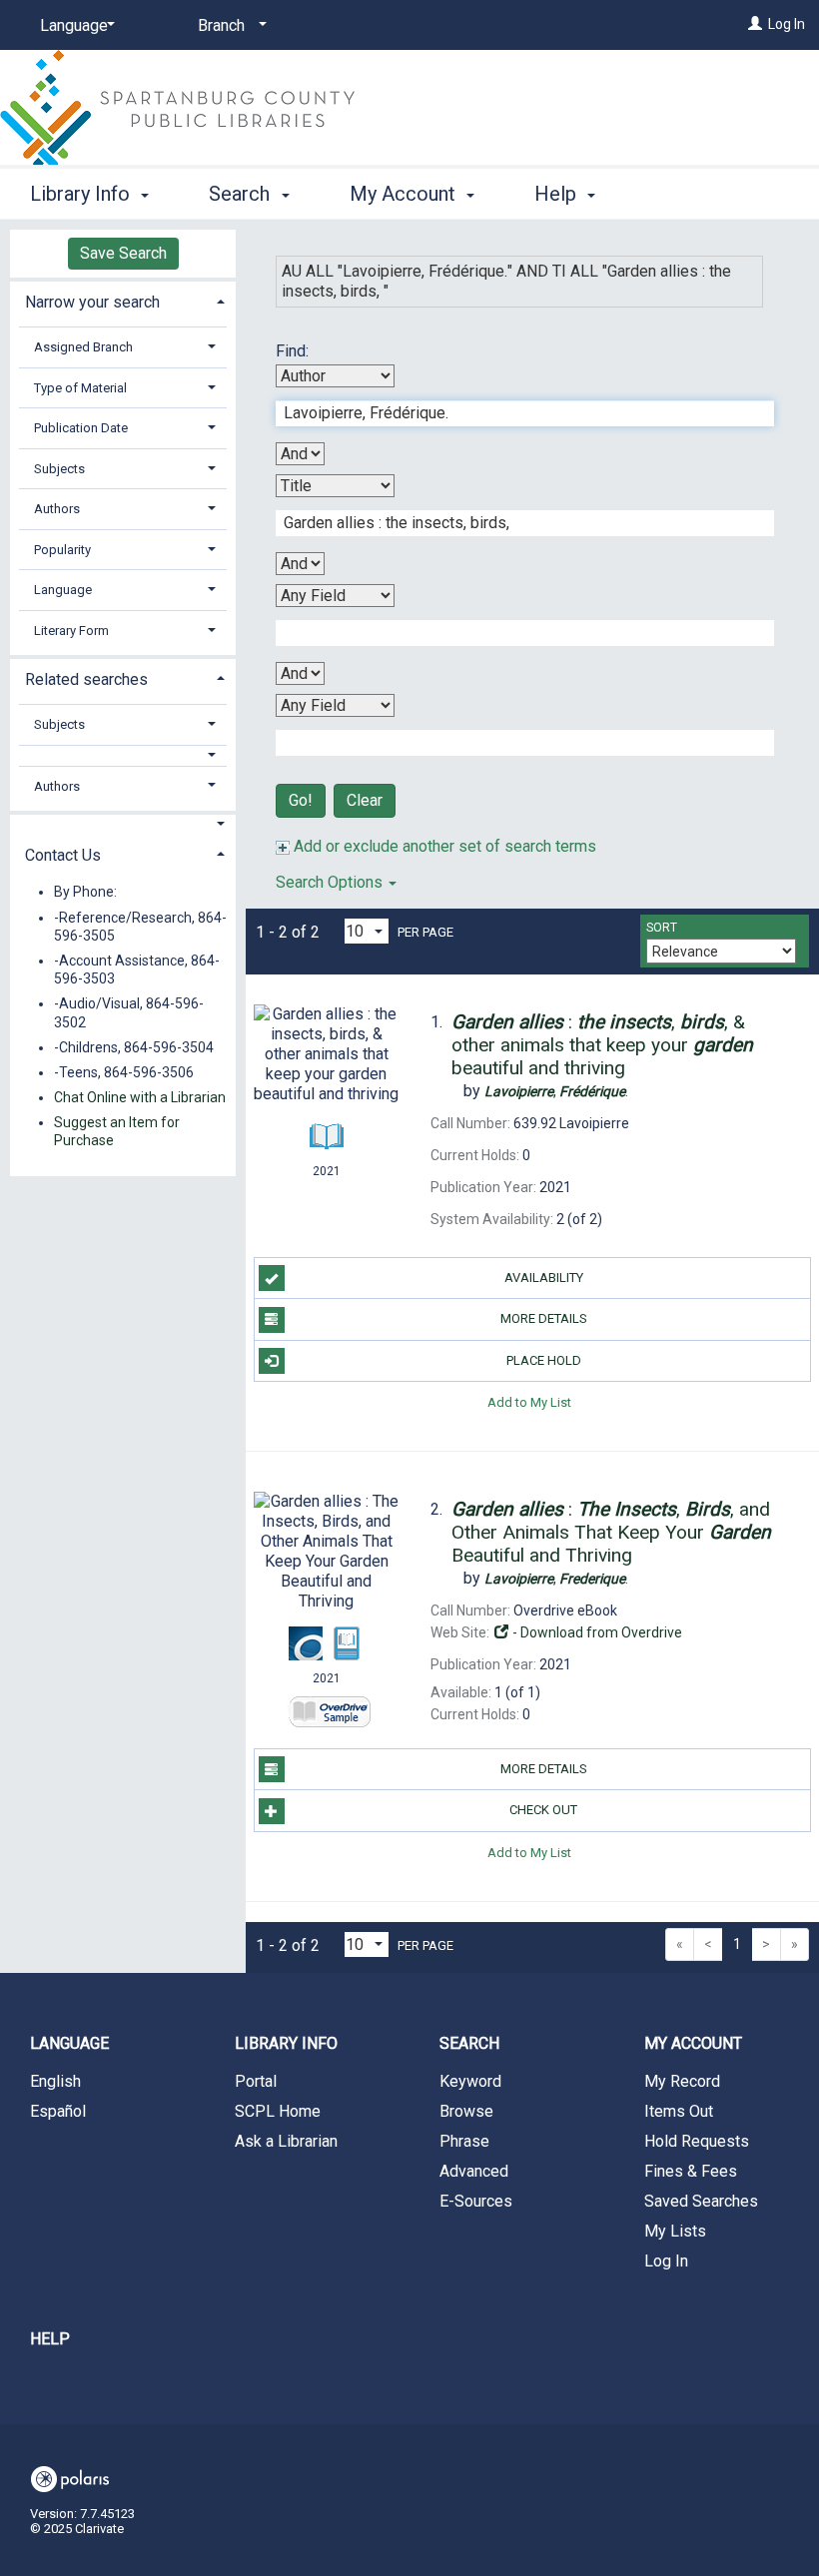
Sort (662, 928)
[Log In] (755, 24)
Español (58, 2111)
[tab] (123, 300)
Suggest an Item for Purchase (117, 1131)
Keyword (470, 2081)
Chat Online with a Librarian (140, 1097)
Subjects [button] (59, 469)
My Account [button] (405, 194)
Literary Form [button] (71, 631)
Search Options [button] (331, 882)
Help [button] (558, 194)
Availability (544, 1278)
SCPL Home (278, 2111)
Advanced (474, 2171)
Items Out (679, 2111)
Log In (787, 24)
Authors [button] (57, 509)
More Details (544, 1318)
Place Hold (544, 1360)
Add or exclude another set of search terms (443, 846)
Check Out (543, 1810)
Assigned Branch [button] (83, 347)
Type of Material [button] (80, 388)
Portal (256, 2081)
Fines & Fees (691, 2171)
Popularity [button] (62, 550)
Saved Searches (701, 2201)
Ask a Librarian (286, 2141)
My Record (682, 2081)
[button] (123, 755)
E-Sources (476, 2201)
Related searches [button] (86, 679)
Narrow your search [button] (92, 302)
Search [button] (242, 194)
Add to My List (529, 1402)
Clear (365, 800)
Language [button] (63, 590)
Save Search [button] (123, 253)
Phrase (464, 2141)
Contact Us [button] (63, 855)
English (55, 2081)
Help (50, 2339)
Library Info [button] (82, 194)
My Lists (675, 2231)
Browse (466, 2111)
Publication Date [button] (81, 428)
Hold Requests (697, 2141)
